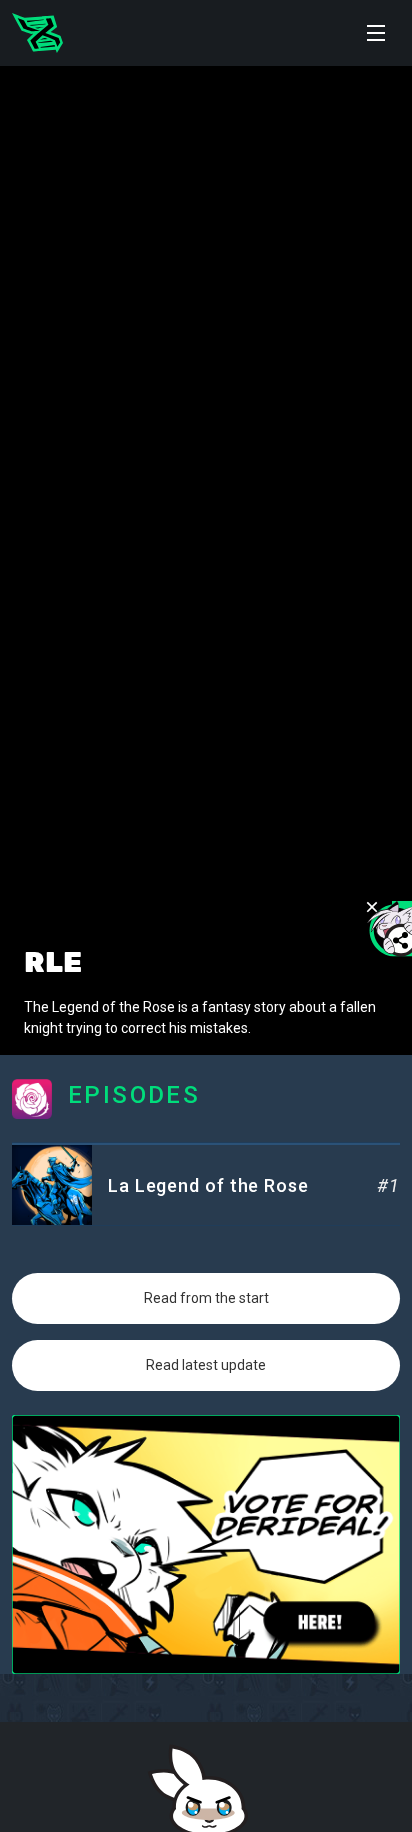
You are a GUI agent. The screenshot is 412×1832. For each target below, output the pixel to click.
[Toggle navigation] (376, 33)
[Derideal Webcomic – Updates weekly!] (37, 33)
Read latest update (206, 1365)
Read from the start (206, 1298)
